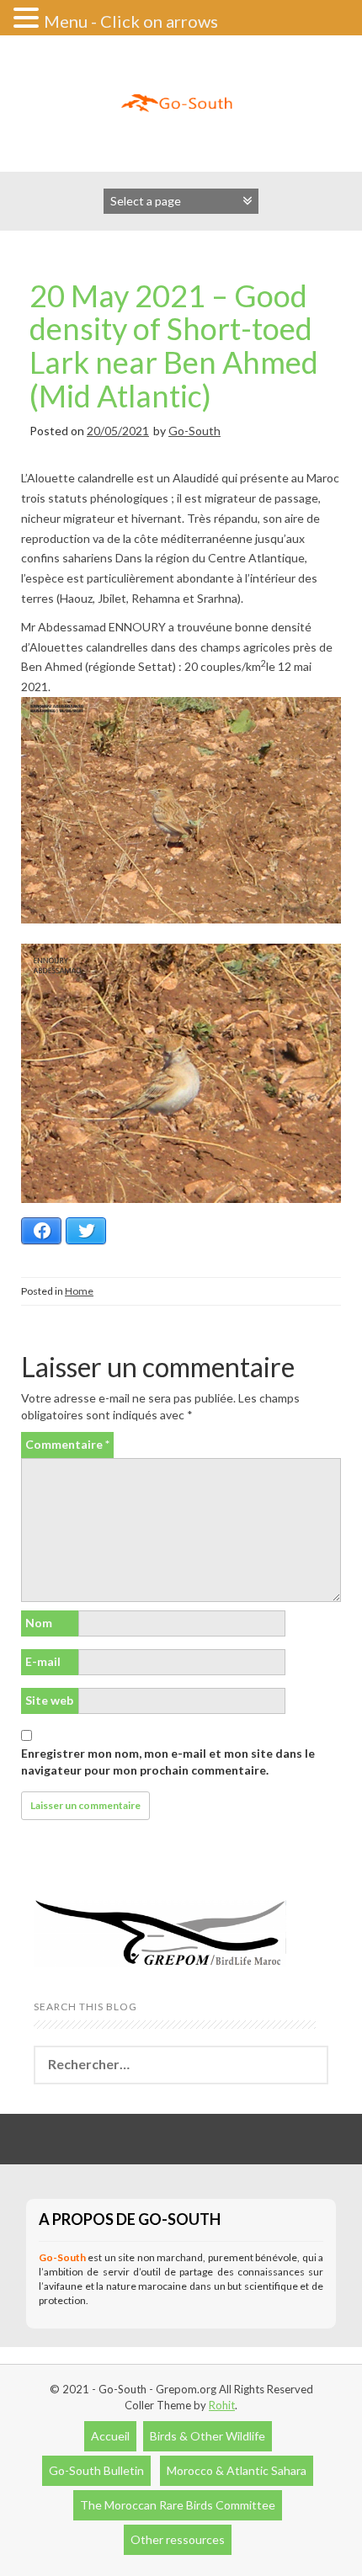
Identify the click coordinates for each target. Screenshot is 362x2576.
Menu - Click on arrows (131, 21)
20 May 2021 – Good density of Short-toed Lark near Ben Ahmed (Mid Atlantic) (174, 346)
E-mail (43, 1661)
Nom (39, 1623)
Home (79, 1291)
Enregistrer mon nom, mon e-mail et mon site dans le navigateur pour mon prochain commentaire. (168, 1762)
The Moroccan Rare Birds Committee (178, 2505)
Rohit (222, 2405)
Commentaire (67, 1444)
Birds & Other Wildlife (208, 2436)
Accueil (110, 2436)
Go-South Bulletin (96, 2470)
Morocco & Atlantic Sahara (237, 2470)
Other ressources (178, 2539)
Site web (49, 1700)
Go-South (194, 431)
